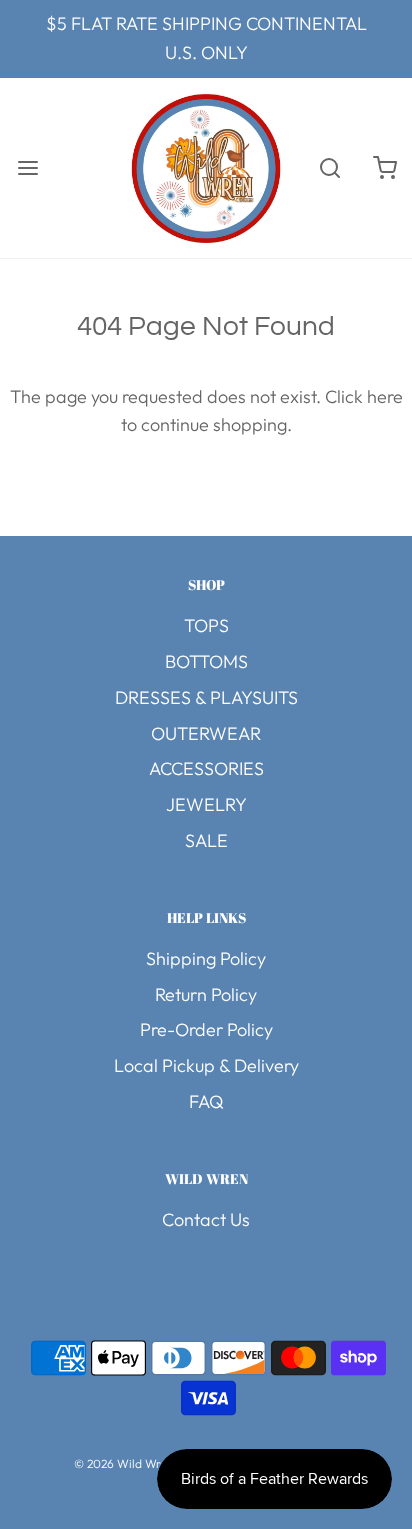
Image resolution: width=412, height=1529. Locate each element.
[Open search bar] (329, 167)
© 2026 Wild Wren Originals (150, 1463)
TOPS (206, 625)
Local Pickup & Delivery (206, 1065)
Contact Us (206, 1219)
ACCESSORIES (206, 768)
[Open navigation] (27, 167)
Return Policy (206, 994)
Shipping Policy (206, 958)
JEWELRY (206, 804)
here (385, 396)
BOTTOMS (206, 661)
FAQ (206, 1101)
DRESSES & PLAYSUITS (206, 697)
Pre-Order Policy (206, 1029)
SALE (206, 840)
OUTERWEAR (206, 733)
